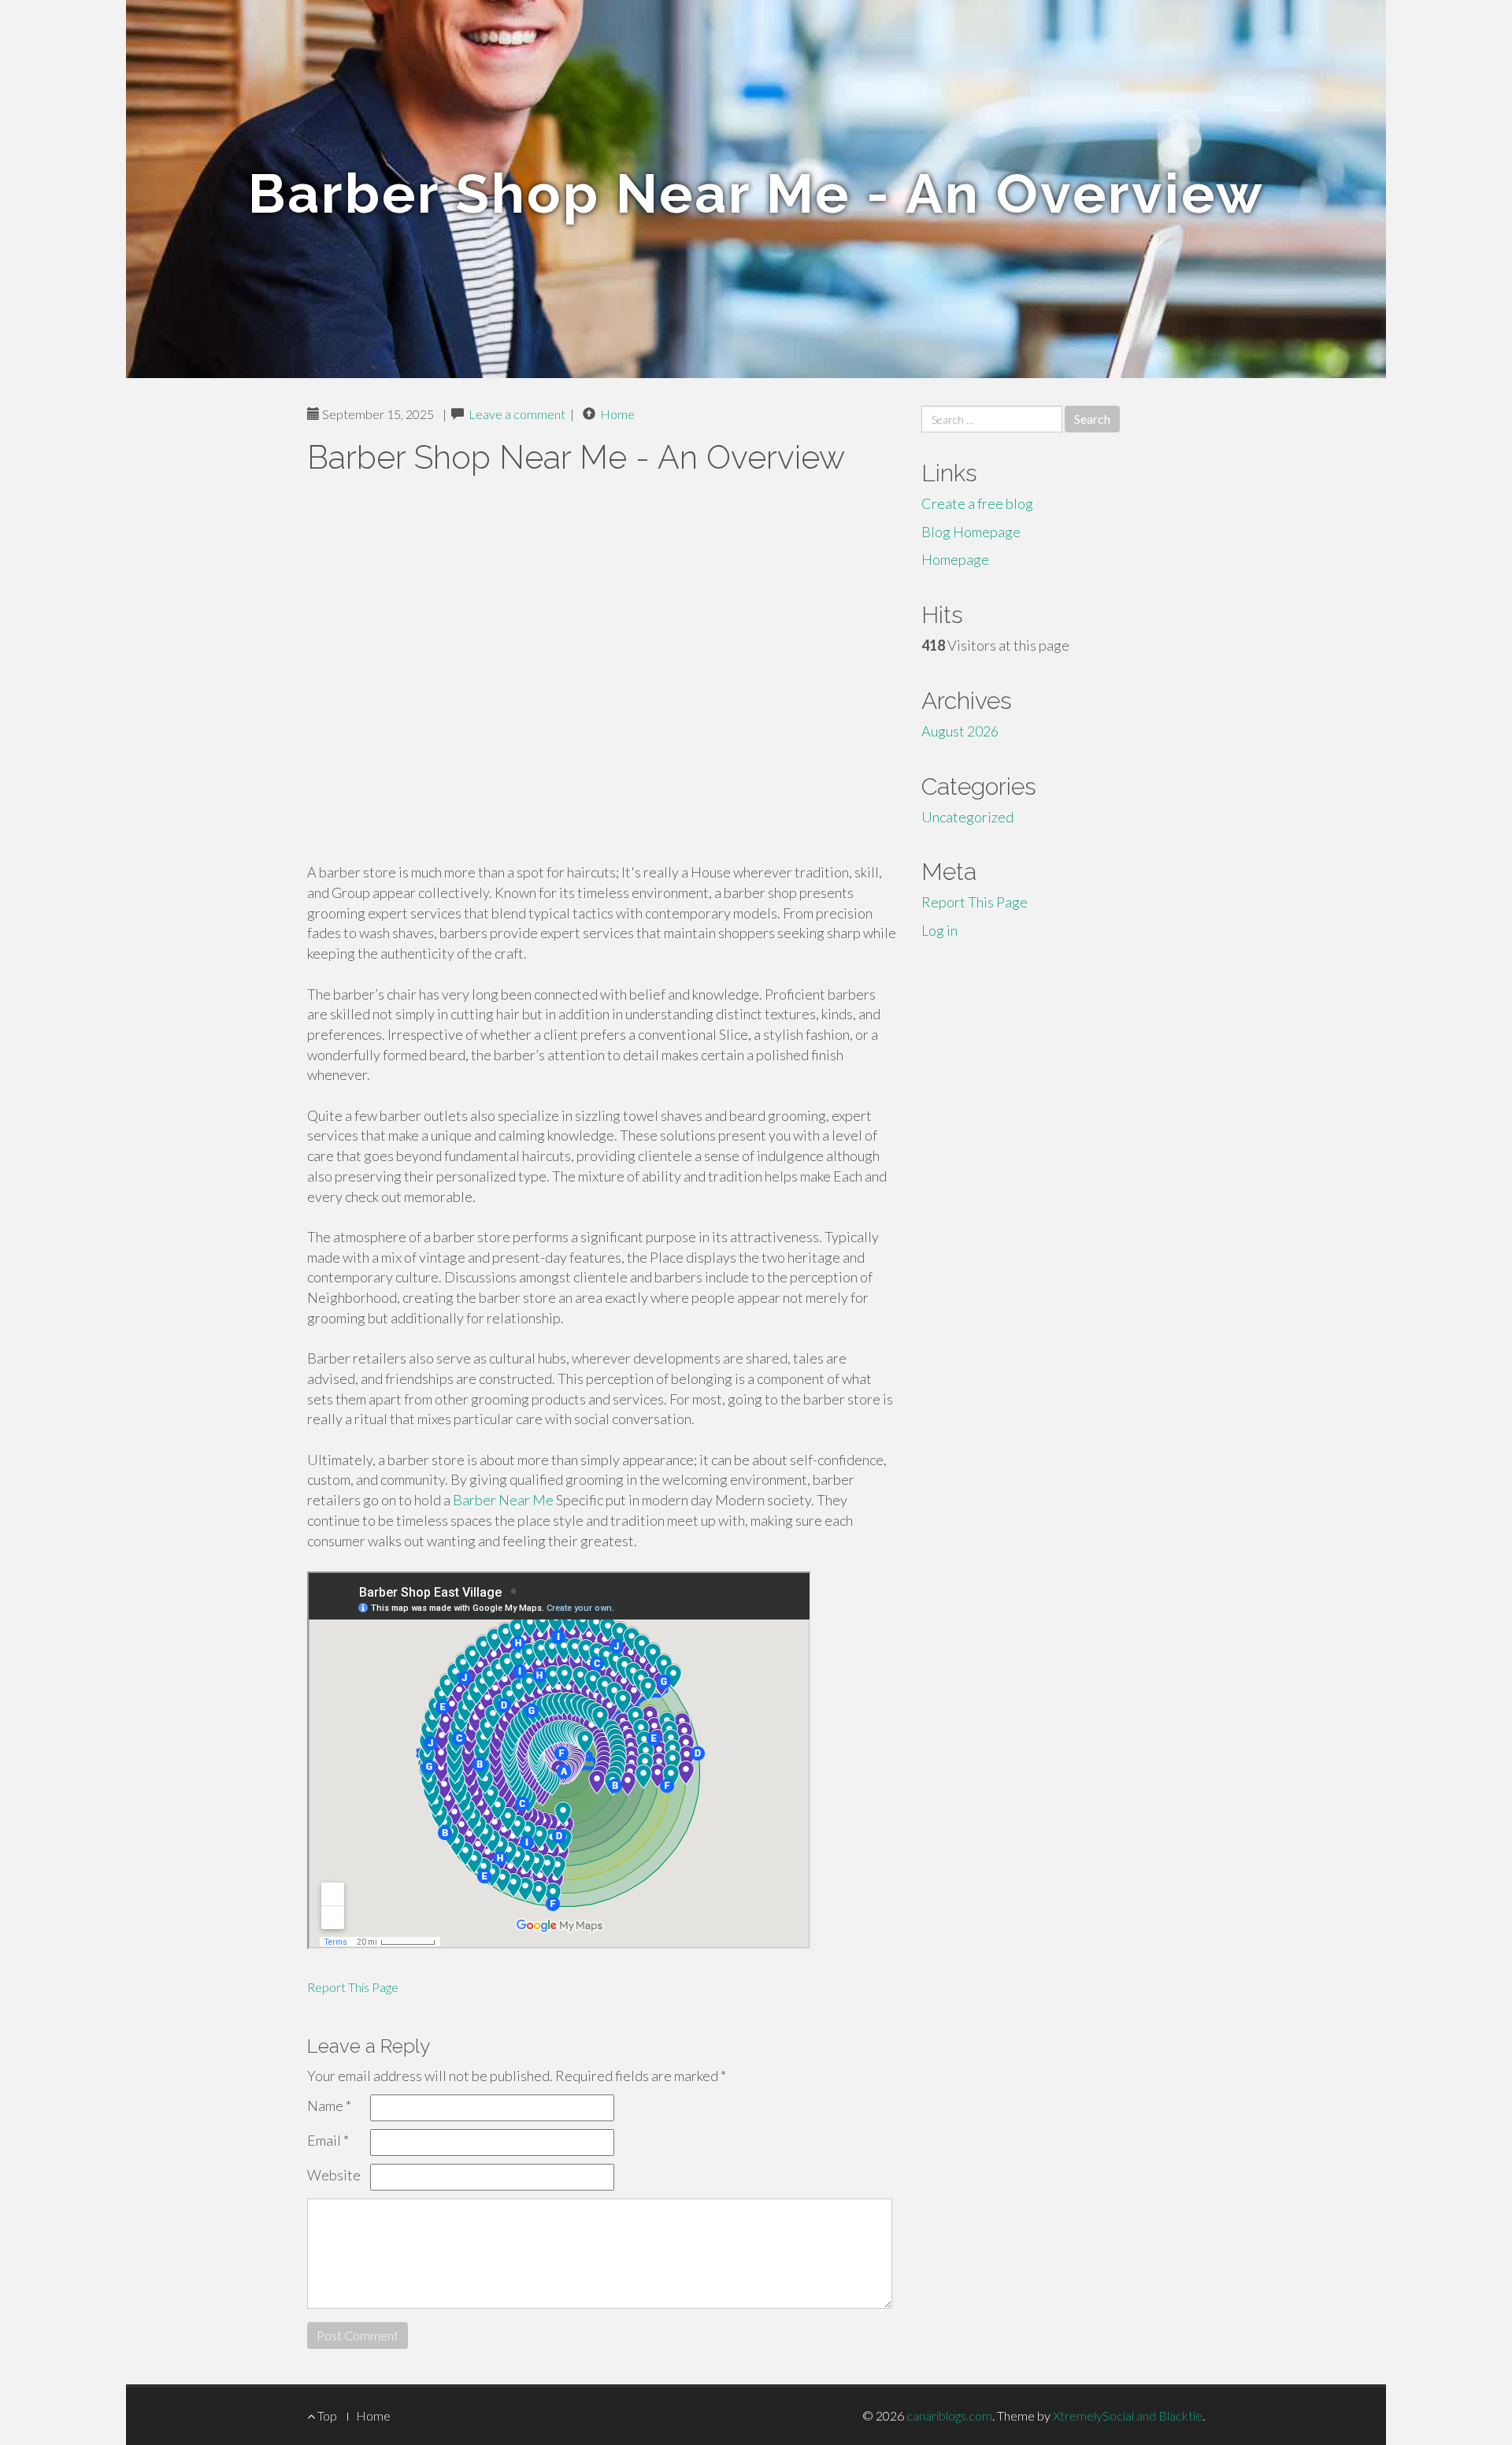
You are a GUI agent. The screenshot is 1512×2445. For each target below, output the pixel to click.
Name (329, 2106)
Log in (939, 930)
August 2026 (960, 731)
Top (326, 2415)
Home (617, 414)
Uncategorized (967, 817)
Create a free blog (977, 503)
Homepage (955, 559)
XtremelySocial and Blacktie (1128, 2415)
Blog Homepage (971, 532)
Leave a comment (517, 414)
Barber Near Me (503, 1500)
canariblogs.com (949, 2415)
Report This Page (353, 1987)
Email (328, 2140)
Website (334, 2175)
